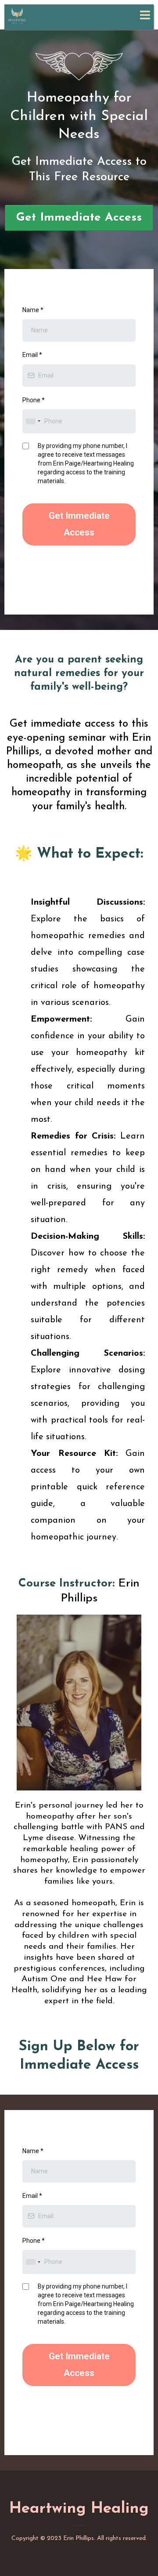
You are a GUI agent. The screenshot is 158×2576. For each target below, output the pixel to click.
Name (33, 310)
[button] (144, 16)
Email (32, 355)
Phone (34, 400)
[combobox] (33, 421)
